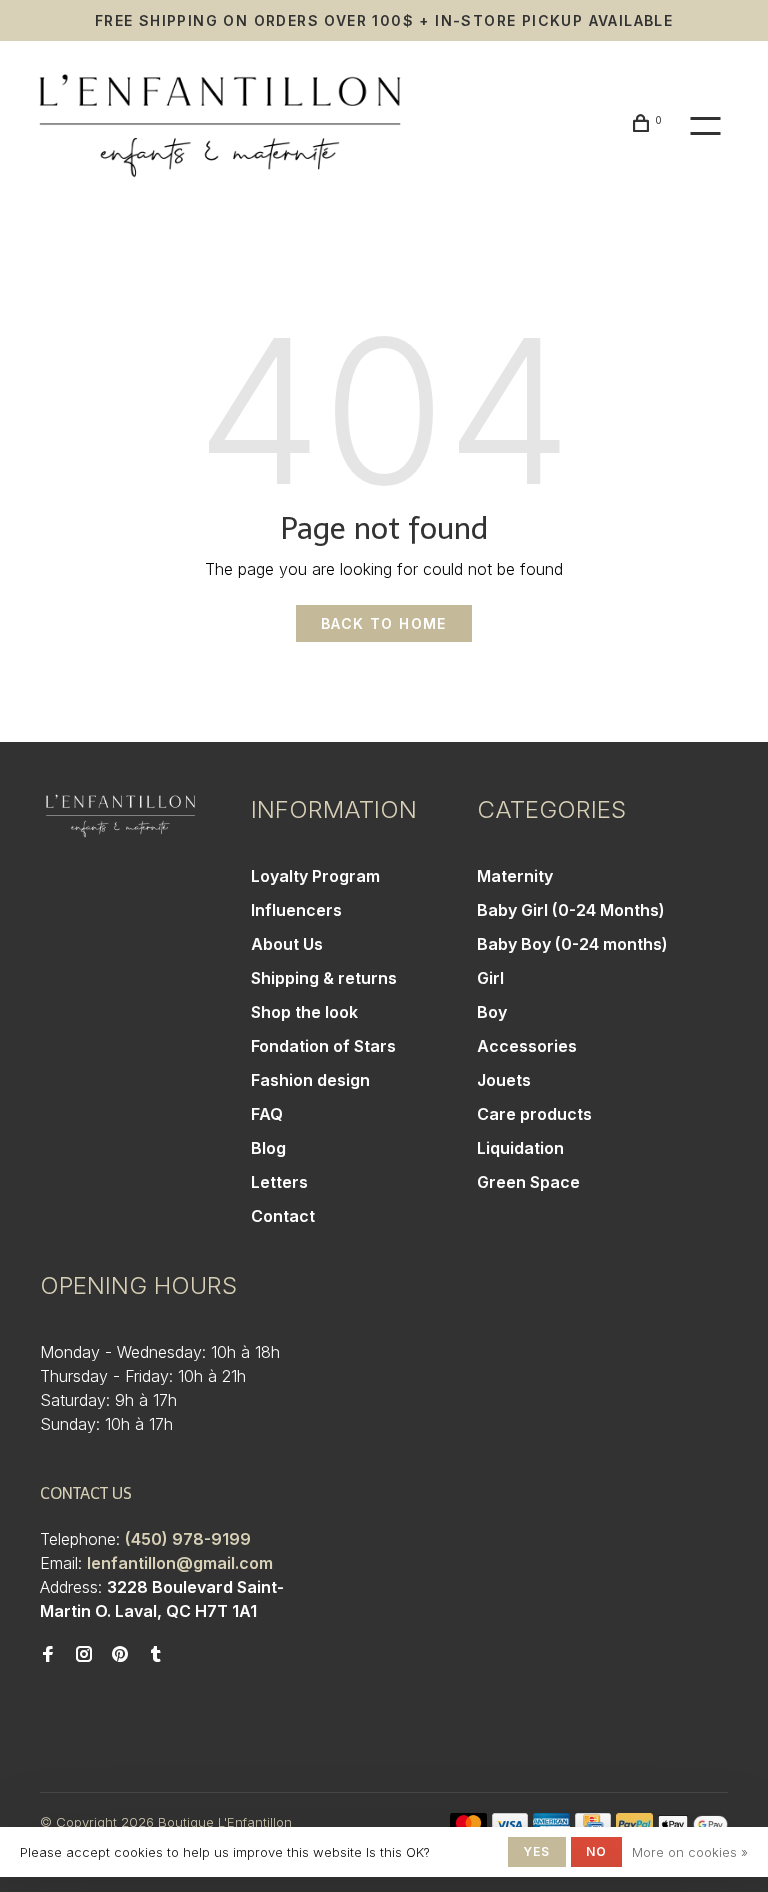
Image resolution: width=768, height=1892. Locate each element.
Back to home (384, 623)
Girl (490, 978)
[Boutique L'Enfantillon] (120, 816)
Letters (279, 1182)
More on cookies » (690, 1852)
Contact (283, 1216)
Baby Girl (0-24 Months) (571, 910)
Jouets (504, 1080)
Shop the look (304, 1012)
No (596, 1851)
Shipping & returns (324, 978)
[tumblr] (156, 1655)
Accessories (527, 1046)
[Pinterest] (120, 1655)
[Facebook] (48, 1655)
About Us (287, 944)
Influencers (296, 910)
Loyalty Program (315, 876)
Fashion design (310, 1080)
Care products (534, 1114)
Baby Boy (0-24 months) (572, 944)
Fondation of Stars (323, 1046)
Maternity (515, 876)
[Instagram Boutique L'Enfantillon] (84, 1655)
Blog (268, 1148)
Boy (492, 1012)
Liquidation (520, 1148)
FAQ (267, 1114)
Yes (537, 1851)
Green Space (528, 1182)
